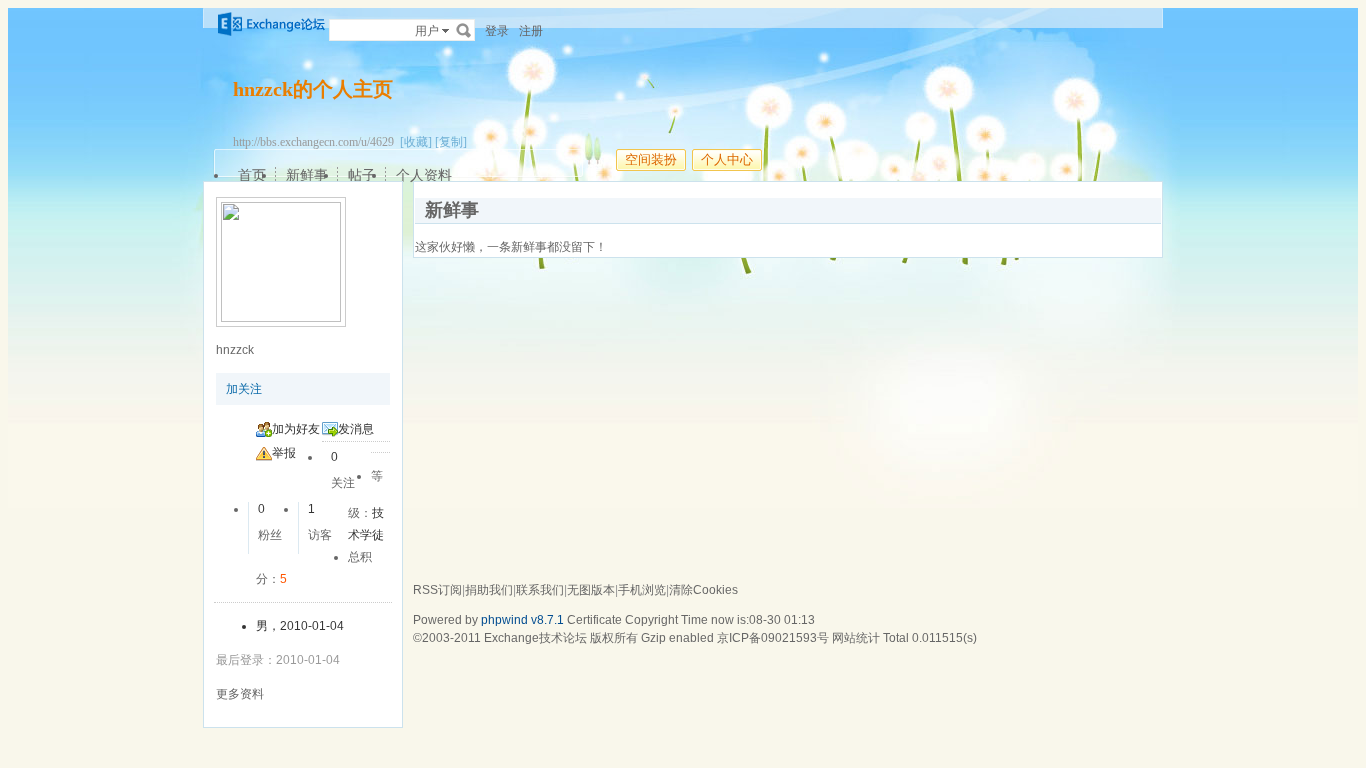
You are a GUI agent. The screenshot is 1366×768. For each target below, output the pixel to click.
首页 (252, 175)
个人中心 (727, 159)
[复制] (451, 142)
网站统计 (856, 638)
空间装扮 (651, 159)
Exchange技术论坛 (535, 638)
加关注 (244, 389)
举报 (284, 453)
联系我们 (540, 590)
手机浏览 (642, 590)
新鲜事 (307, 175)
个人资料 (424, 175)
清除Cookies (703, 590)
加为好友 (296, 429)
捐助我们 (489, 590)
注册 (531, 31)
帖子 (362, 175)
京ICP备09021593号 (773, 638)
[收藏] (416, 142)
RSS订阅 (437, 590)
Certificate (594, 620)
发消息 (356, 429)
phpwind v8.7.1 (522, 620)
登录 (497, 31)
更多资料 (240, 694)
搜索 (464, 30)
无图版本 (591, 590)
